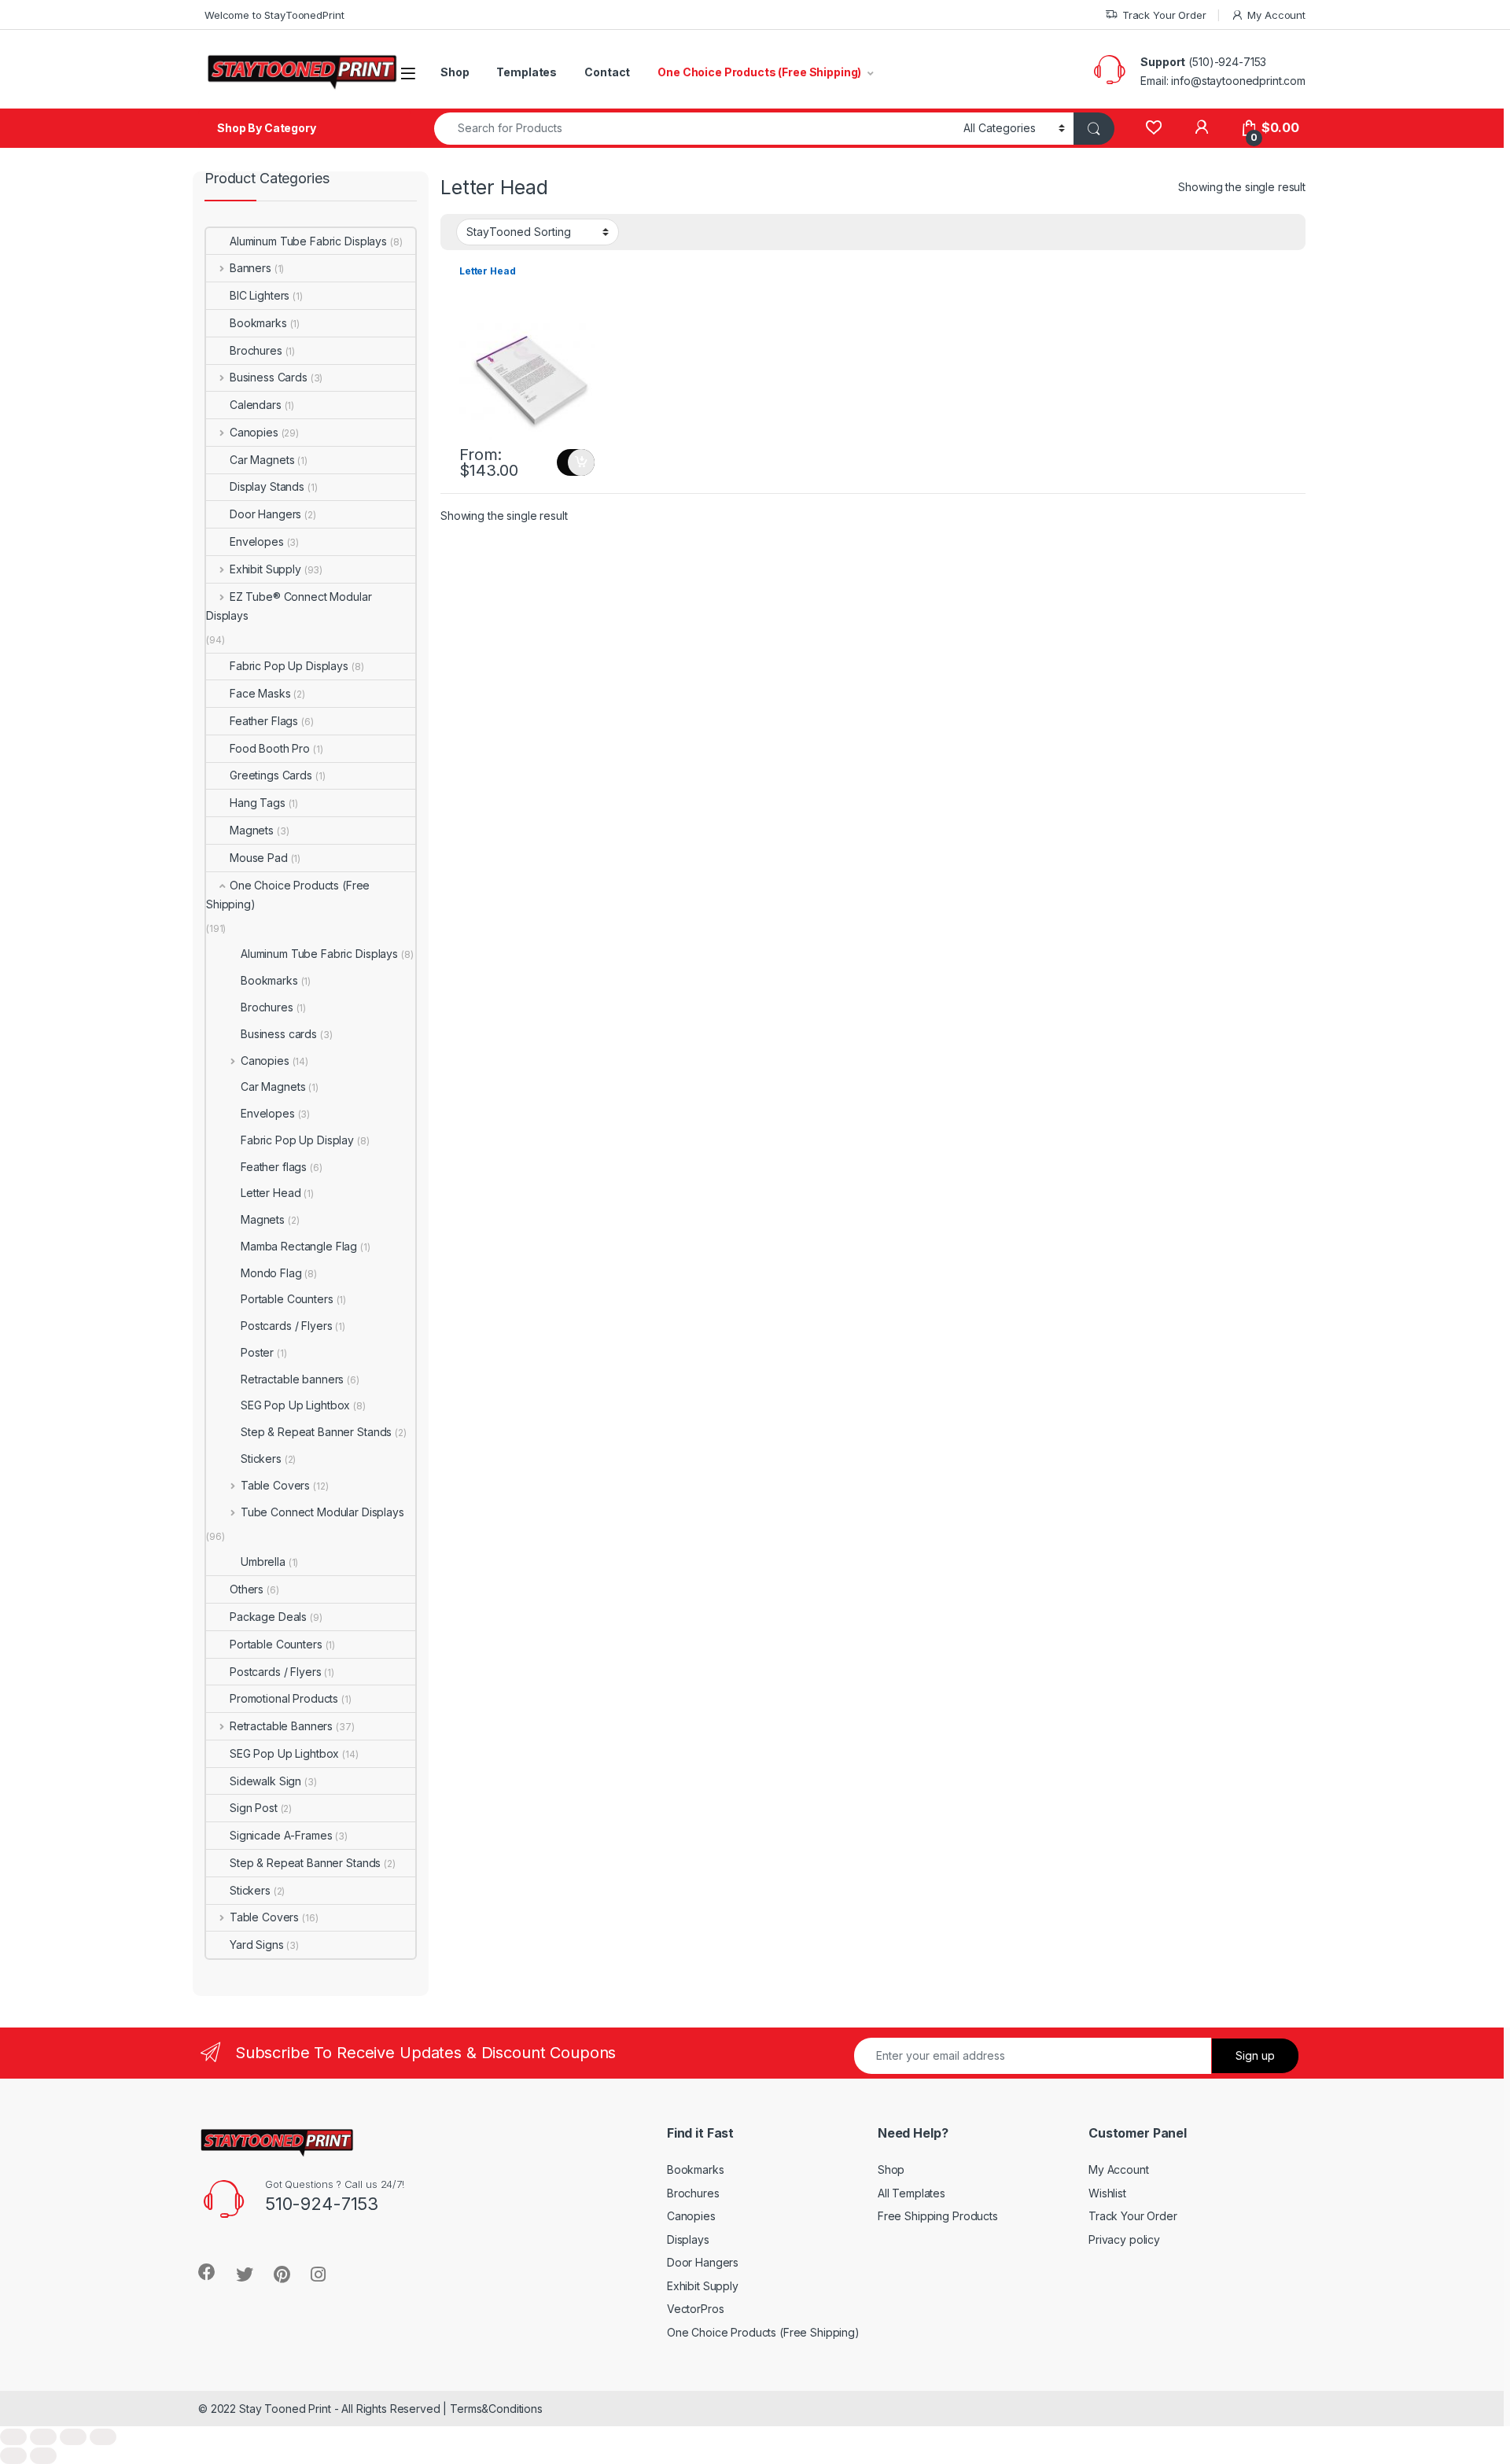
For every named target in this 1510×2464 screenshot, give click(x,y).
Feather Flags (264, 721)
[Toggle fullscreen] (73, 2437)
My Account (1276, 15)
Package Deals (268, 1617)
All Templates (912, 2193)
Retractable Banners (281, 1726)
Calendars (256, 405)
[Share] (43, 2437)
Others (247, 1589)
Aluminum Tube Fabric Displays (308, 241)
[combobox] (694, 129)
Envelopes (257, 541)
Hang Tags (258, 803)
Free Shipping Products (938, 2216)
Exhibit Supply (265, 569)
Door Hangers (265, 514)
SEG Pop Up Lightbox (295, 1405)
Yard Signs (257, 1945)
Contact (607, 72)
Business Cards (269, 377)
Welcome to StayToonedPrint (274, 15)
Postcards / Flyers (286, 1326)
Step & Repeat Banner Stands (316, 1432)
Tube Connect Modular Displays (322, 1512)
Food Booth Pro (270, 748)
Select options (576, 462)
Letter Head (271, 1193)
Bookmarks (258, 323)
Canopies (254, 432)
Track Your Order (1164, 15)
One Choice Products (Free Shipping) (759, 72)
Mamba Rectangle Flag (299, 1246)
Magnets (252, 830)
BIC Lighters (260, 295)
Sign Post (254, 1808)
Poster (257, 1352)
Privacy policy (1124, 2239)
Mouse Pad (259, 858)
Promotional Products (284, 1698)
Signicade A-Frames (281, 1835)
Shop (455, 72)
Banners (250, 268)
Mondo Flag (271, 1273)
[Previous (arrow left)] (13, 2456)
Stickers (261, 1459)
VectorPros (696, 2309)
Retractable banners (292, 1379)
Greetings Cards (271, 775)
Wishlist (1107, 2193)
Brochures (256, 350)
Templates (527, 72)
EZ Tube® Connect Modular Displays (289, 606)
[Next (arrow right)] (43, 2456)
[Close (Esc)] (13, 2437)
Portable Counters (287, 1299)
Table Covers (275, 1485)
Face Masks (260, 693)
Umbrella (263, 1562)
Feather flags (274, 1167)
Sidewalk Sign (265, 1781)
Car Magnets (262, 460)
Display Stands (267, 486)
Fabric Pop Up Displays (289, 666)
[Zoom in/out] (103, 2437)
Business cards (279, 1034)
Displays (688, 2239)
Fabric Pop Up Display (297, 1140)
